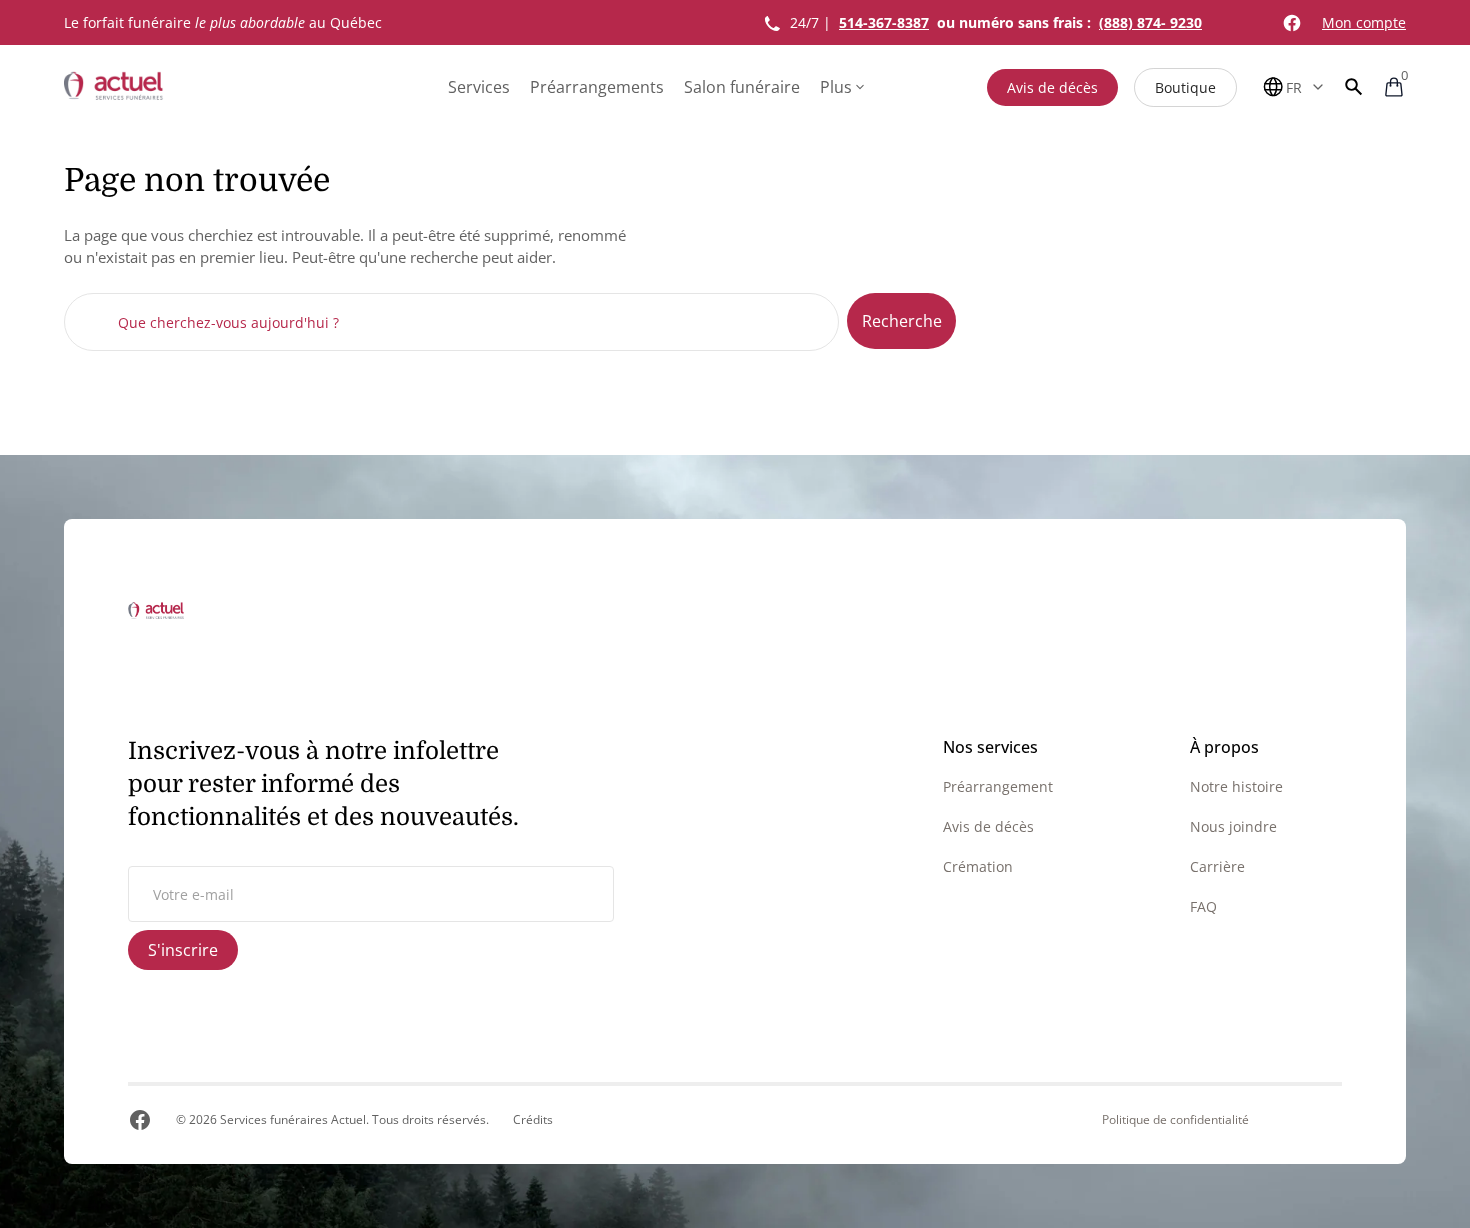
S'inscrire (183, 950)
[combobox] (451, 322)
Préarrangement (998, 786)
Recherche (902, 321)
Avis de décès (1052, 87)
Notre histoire (1236, 786)
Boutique (1185, 87)
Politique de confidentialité (1175, 1120)
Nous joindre (1233, 826)
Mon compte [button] (1364, 22)
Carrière (1217, 866)
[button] (1354, 87)
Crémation (978, 866)
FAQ (1203, 906)
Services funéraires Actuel (293, 1119)
